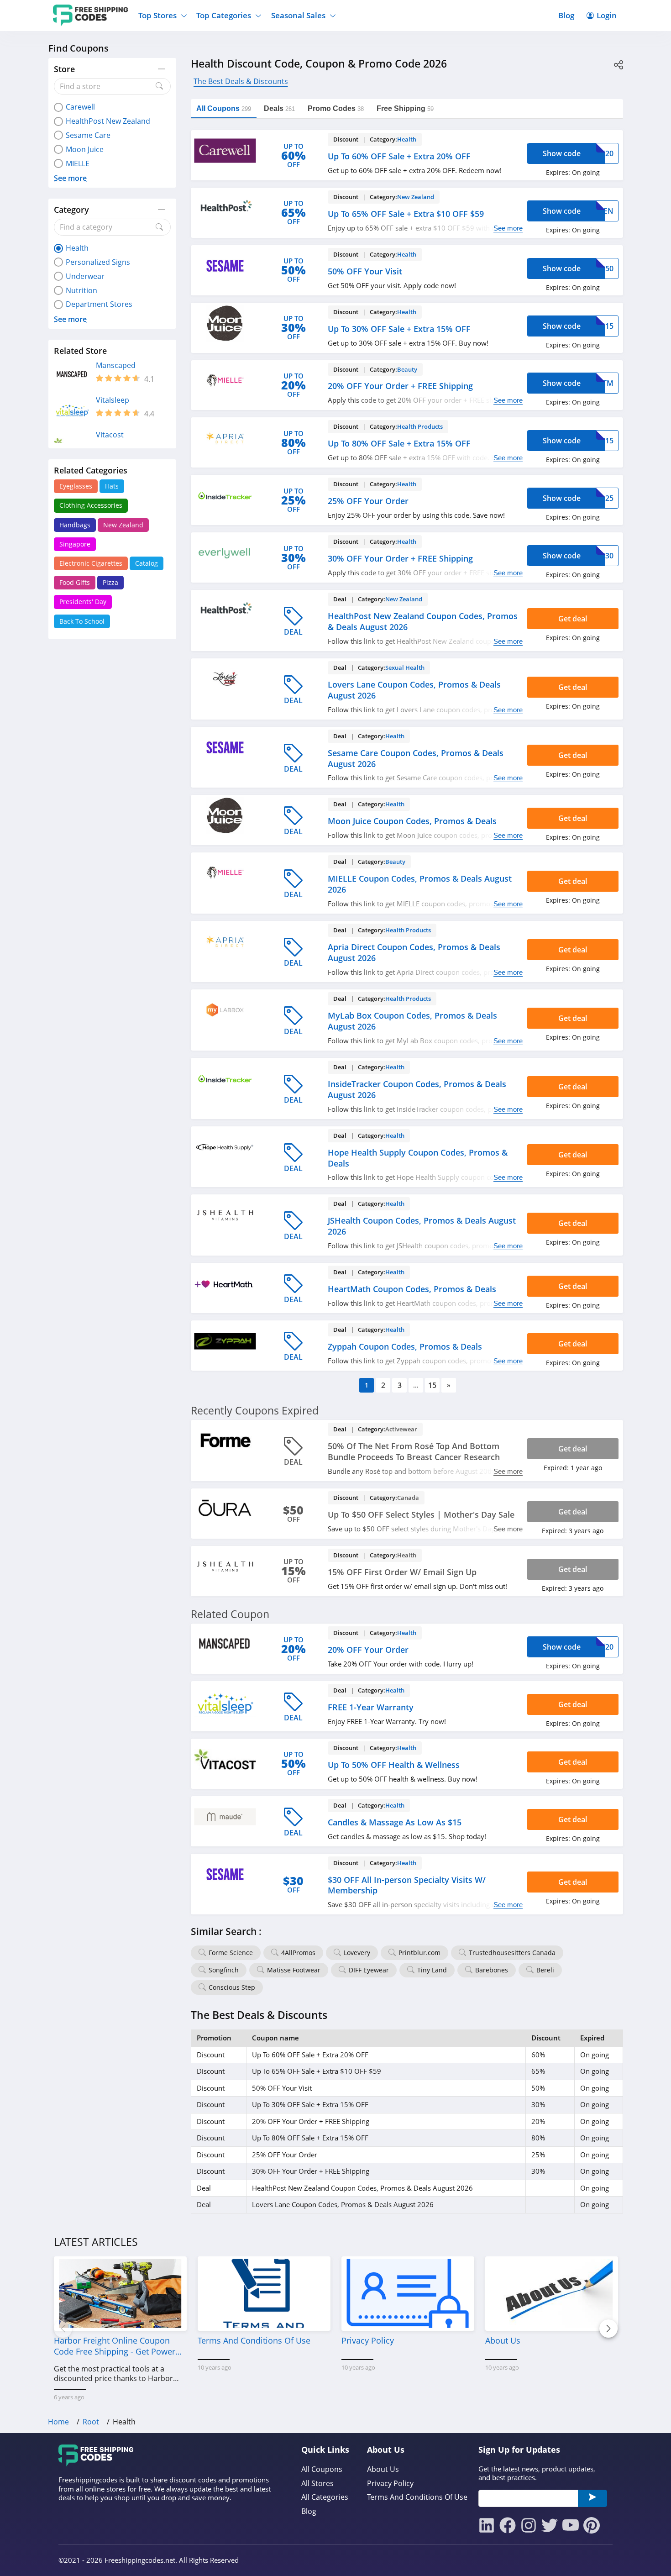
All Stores (317, 2484)
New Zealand (123, 525)
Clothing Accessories (91, 505)
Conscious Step (232, 1987)
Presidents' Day (83, 602)
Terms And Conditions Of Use (417, 2497)
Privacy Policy (390, 2484)
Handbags (75, 525)
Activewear (401, 1429)
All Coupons (322, 2469)
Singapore (75, 544)
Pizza (110, 582)
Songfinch (224, 1970)
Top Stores (157, 15)
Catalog (147, 563)
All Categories (325, 2497)
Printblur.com (419, 1953)
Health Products (420, 426)
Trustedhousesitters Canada (512, 1953)
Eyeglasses (76, 486)
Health (407, 139)
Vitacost (110, 435)
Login (607, 15)
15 (432, 1385)
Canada (408, 1498)
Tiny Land (432, 1970)
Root (91, 2422)
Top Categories (224, 15)
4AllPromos (298, 1953)
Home (58, 2422)
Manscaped (116, 365)
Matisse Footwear (294, 1970)
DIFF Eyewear (369, 1970)
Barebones (492, 1970)
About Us (383, 2469)
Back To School (82, 621)
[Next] (608, 2329)
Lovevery (357, 1953)
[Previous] (63, 2329)
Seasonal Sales (298, 15)
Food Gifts (75, 582)
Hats (112, 486)
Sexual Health (405, 668)
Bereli (545, 1970)
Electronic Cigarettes (91, 563)
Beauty (407, 369)
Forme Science (231, 1953)
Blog (566, 15)
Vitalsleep (113, 400)
